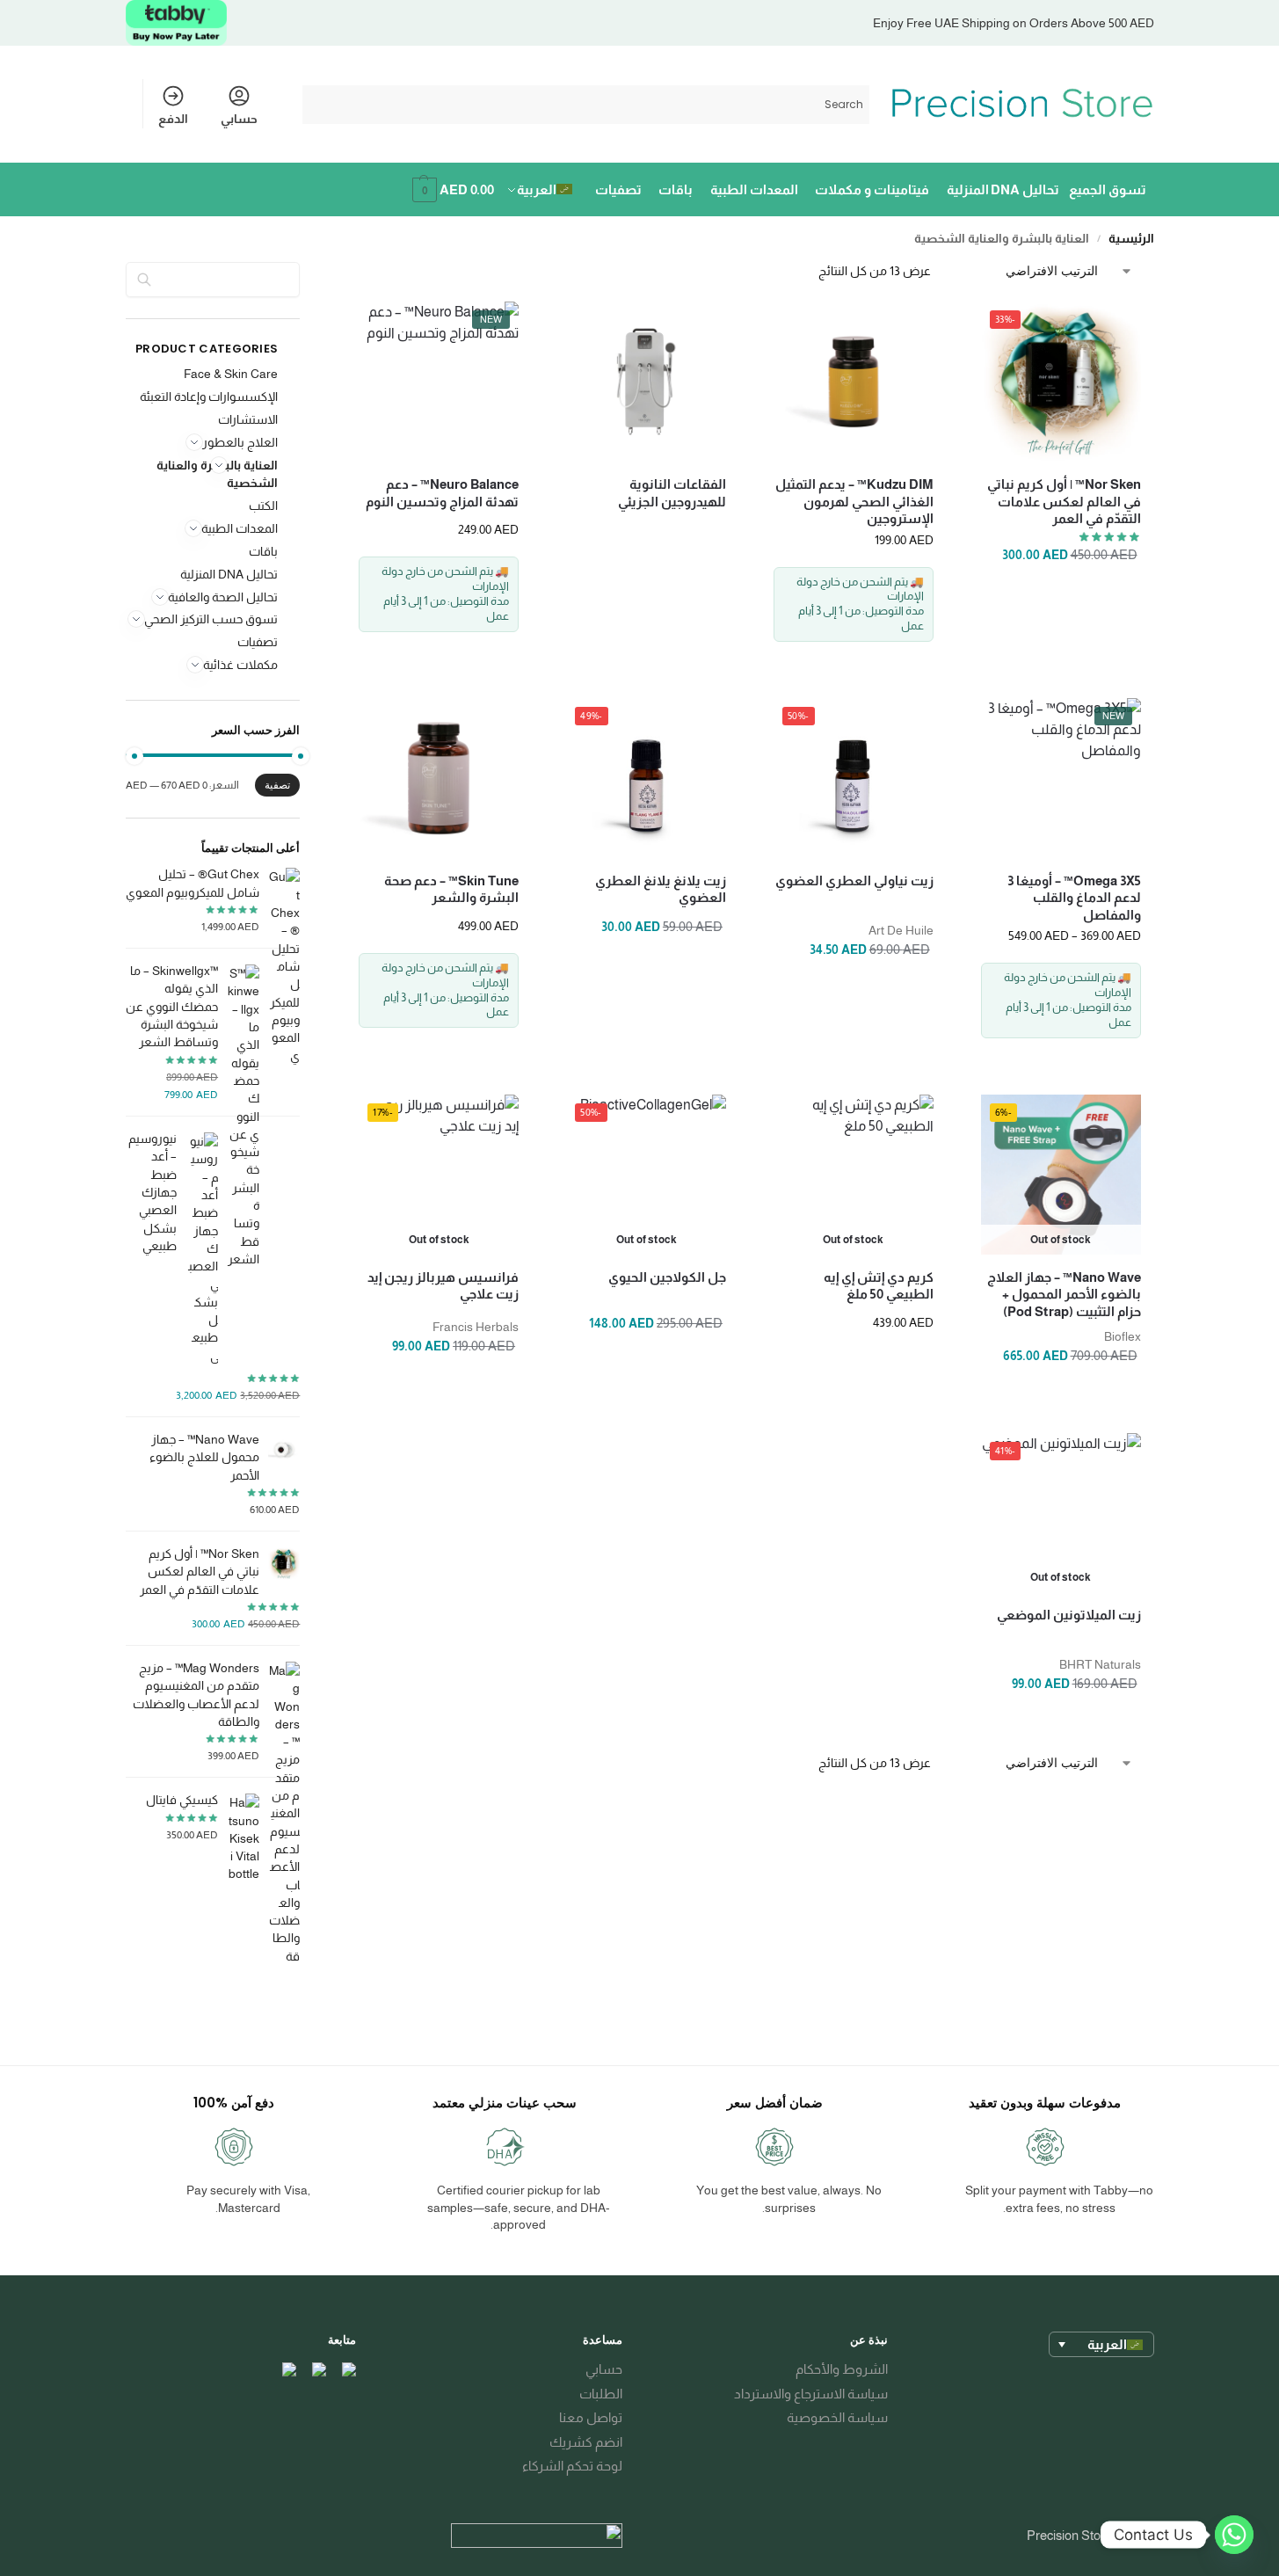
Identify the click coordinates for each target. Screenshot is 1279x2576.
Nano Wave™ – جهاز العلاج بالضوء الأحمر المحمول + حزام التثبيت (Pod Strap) (1064, 1294)
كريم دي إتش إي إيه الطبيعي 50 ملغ (879, 1286)
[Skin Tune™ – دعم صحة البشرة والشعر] (439, 778)
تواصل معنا (591, 2417)
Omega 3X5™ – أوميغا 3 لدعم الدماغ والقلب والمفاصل (1074, 898)
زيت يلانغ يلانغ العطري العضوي (661, 889)
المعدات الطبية (240, 528)
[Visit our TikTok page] (288, 2370)
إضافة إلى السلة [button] (1061, 659)
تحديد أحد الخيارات (1061, 1056)
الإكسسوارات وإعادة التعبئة (209, 397)
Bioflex (1123, 1336)
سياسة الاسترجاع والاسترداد (811, 2394)
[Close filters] (367, 274)
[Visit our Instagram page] (318, 2370)
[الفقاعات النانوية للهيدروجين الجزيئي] (646, 382)
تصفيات (258, 642)
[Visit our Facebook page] (348, 2370)
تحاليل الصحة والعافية (223, 597)
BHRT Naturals (1100, 1664)
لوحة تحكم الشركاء (572, 2466)
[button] (451, 190)
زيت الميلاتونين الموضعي (1069, 1615)
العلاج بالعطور (240, 442)
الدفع (173, 119)
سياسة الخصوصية (837, 2417)
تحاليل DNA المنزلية (229, 574)
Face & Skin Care (231, 374)
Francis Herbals (476, 1327)
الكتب (263, 506)
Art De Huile (901, 930)
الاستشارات (248, 419)
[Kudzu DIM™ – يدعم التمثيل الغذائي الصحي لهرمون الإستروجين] (854, 382)
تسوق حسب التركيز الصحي (211, 619)
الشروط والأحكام (842, 2369)
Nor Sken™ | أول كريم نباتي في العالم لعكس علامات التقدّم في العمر (1064, 501)
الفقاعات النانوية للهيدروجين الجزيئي (672, 493)
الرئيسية (1131, 239)
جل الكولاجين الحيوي (667, 1277)
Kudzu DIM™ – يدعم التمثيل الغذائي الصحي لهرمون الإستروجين (854, 501)
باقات (263, 551)
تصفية (277, 785)
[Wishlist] (1007, 328)
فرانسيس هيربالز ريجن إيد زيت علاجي (443, 1286)
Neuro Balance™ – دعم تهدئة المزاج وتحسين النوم (442, 493)
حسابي (239, 119)
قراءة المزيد (646, 659)
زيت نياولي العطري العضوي (854, 880)
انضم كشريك (586, 2442)
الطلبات (601, 2394)
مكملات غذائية (240, 665)
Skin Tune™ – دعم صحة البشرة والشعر (451, 889)
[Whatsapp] (1234, 2535)
